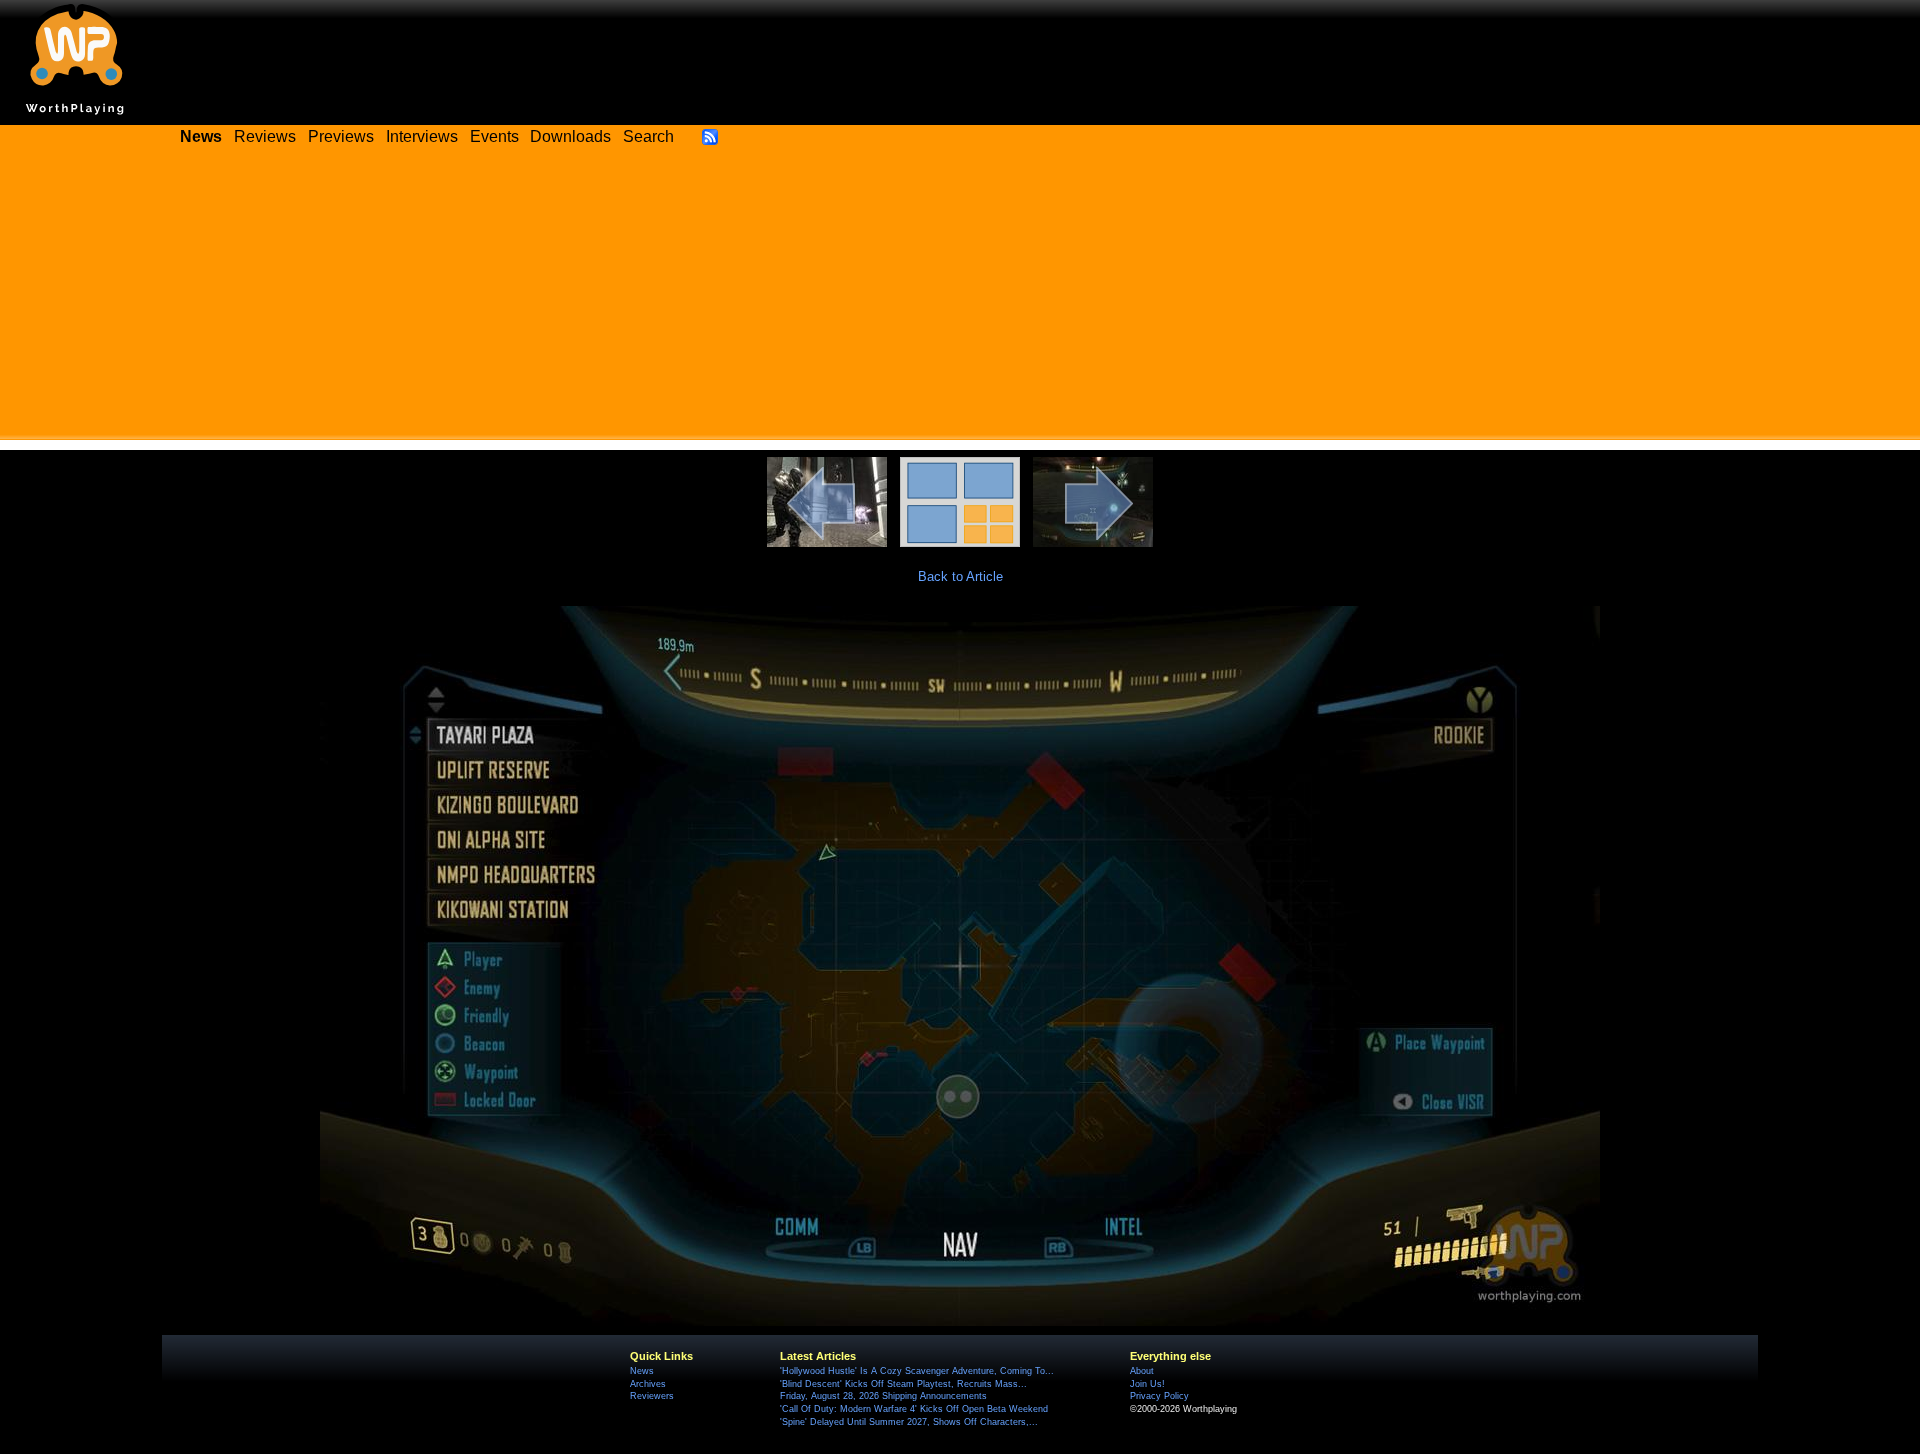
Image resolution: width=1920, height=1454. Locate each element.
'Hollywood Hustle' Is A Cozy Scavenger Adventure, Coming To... (917, 1371)
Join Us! (1147, 1384)
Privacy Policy (1159, 1396)
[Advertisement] (960, 300)
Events (494, 136)
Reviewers (652, 1396)
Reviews (265, 136)
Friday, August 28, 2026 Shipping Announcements (883, 1396)
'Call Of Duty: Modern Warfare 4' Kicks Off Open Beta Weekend (914, 1409)
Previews (341, 136)
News (642, 1371)
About (1142, 1371)
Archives (648, 1384)
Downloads (570, 136)
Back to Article (960, 576)
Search (648, 136)
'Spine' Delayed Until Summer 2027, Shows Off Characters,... (909, 1422)
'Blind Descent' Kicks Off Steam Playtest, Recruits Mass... (903, 1384)
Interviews (422, 136)
